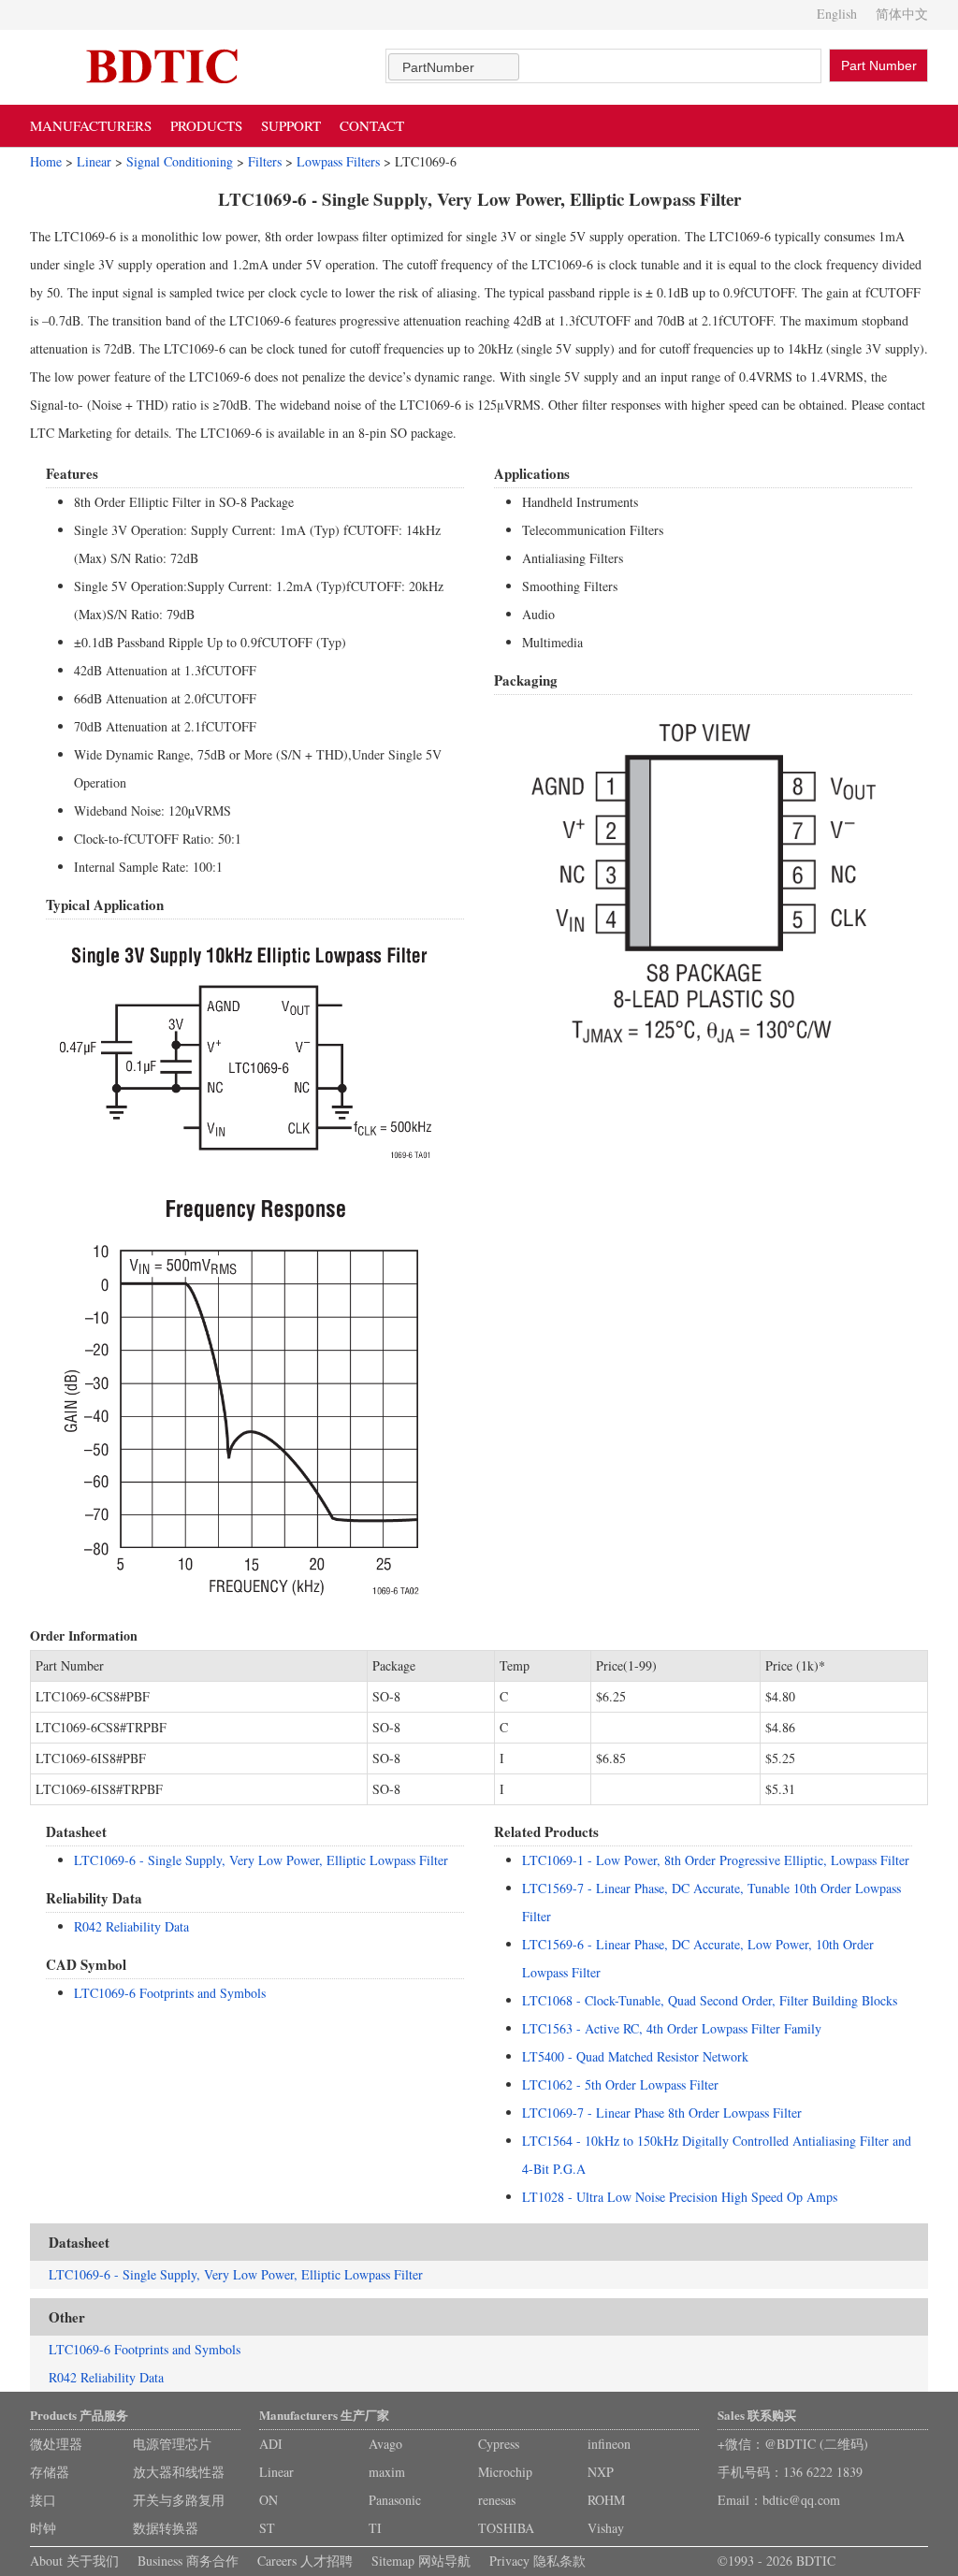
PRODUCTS (206, 125)
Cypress (499, 2444)
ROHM (606, 2500)
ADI (271, 2444)
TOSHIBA (506, 2528)
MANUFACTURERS (91, 125)
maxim (387, 2472)
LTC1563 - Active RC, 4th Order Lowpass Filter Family (672, 2028)
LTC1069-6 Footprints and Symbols (170, 1993)
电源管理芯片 (172, 2444)
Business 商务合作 (188, 2561)
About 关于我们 (74, 2561)
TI (375, 2528)
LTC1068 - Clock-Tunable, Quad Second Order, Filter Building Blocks (710, 2000)
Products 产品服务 (79, 2415)
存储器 (50, 2472)
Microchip (505, 2472)
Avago (385, 2444)
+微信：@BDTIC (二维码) (793, 2444)
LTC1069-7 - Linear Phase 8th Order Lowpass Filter (662, 2113)
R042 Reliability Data (131, 1926)
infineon (609, 2444)
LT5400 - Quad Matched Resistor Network (635, 2056)
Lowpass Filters (338, 161)
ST (267, 2528)
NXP (601, 2472)
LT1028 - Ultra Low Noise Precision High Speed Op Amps (680, 2197)
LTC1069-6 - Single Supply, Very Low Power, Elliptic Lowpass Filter (261, 1860)
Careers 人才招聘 (305, 2561)
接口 (43, 2500)
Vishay (606, 2528)
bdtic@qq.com (801, 2500)
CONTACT (372, 125)
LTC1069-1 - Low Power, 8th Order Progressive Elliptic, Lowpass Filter (716, 1860)
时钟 (43, 2528)
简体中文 (902, 14)
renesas (497, 2500)
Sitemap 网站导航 (421, 2561)
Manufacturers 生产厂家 (324, 2415)
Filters (265, 161)
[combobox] (454, 67)
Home (46, 161)
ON (269, 2500)
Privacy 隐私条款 (537, 2561)
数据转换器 (166, 2528)
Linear (94, 161)
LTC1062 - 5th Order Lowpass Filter (620, 2084)
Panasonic (395, 2500)
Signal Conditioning (180, 161)
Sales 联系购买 (757, 2415)
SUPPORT (291, 125)
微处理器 (56, 2444)
